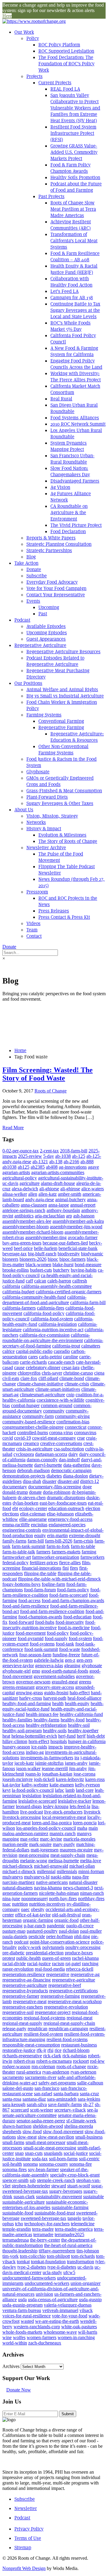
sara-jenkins (89, 2099)
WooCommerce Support (81, 1805)
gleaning (72, 1666)
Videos (33, 923)
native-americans (52, 1882)
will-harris (88, 2332)
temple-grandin (17, 2229)
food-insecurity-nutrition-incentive (49, 1625)
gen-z (70, 1660)
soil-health (12, 2164)
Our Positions (28, 683)
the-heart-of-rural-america (68, 2245)
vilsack (86, 2310)
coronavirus (85, 1432)
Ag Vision (60, 487)
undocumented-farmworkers (29, 2278)
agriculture (30, 1183)
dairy (73, 1454)
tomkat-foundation (48, 2262)
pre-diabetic (13, 1953)
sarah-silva (37, 2104)
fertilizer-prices (44, 1563)
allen (33, 1194)
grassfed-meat (65, 1682)
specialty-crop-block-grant (75, 2175)
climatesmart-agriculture (42, 1395)
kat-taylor (11, 1785)
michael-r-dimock (19, 1871)
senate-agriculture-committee (30, 2115)
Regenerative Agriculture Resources (63, 652)
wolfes (19, 2337)
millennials (67, 1871)
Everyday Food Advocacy (52, 582)
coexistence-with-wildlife (60, 1400)
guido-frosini (56, 1693)
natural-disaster (83, 1882)
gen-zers (84, 1660)
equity (40, 1535)
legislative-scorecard (37, 1801)
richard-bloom (76, 2050)
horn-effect (39, 1741)
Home (20, 1050)
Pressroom (37, 892)
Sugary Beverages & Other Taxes (60, 803)
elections (11, 1514)
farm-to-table (83, 1546)
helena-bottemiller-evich (34, 1736)
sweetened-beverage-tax (43, 2218)
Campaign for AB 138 (72, 298)
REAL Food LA (65, 89)
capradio (62, 1351)
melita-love (91, 1861)
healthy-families (17, 1720)
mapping (11, 1839)
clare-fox (29, 1378)
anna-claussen (34, 1205)
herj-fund (67, 1736)
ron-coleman (43, 2066)
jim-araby (78, 1768)
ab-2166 (71, 1162)
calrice (9, 1351)
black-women (38, 1265)
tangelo (74, 2218)
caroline (70, 1357)
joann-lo (33, 1774)
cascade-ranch (61, 1362)
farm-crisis (83, 1541)
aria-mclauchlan (50, 1216)
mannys (84, 1833)
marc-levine (51, 1839)
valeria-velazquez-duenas (68, 2305)
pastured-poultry (42, 1931)
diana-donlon (75, 1476)
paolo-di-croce (80, 1926)
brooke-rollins (16, 1270)
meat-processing (34, 1855)
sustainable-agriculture (24, 2202)
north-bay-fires (63, 1899)
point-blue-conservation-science (60, 1942)
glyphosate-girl (16, 1671)
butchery (61, 1270)
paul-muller (91, 1931)
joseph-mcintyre (18, 1779)
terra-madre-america (74, 2229)
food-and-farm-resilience (26, 1606)
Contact (34, 936)
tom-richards (83, 2256)
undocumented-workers (47, 2283)
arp (69, 1216)
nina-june (11, 1899)
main (93, 1828)
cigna (99, 1373)
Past (43, 614)
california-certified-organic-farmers (69, 1292)
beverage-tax (15, 1254)
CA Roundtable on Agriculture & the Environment (69, 513)
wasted (27, 2321)
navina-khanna (48, 1888)
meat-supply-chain (68, 1855)
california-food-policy (44, 1313)
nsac (7, 1904)
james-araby (76, 1763)
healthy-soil (79, 1725)
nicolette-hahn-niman (59, 1893)
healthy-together (83, 1731)
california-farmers (19, 1308)
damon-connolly (42, 1460)
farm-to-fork (58, 1546)
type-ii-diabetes (62, 2267)
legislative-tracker (75, 1801)
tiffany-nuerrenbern (57, 2251)
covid (8, 1438)
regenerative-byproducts (25, 1991)
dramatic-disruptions (66, 1498)
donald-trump (15, 1492)
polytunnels (53, 1947)
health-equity (77, 1703)
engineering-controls (22, 1530)
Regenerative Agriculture (40, 645)
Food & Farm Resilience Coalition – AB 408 (75, 256)
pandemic (56, 1926)
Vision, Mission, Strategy (52, 816)
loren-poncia (85, 1823)
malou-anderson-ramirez (25, 1833)
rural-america (29, 2072)
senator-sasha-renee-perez (41, 2121)
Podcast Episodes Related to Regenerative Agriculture (55, 661)
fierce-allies (70, 1563)
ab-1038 (63, 1156)
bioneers (10, 1259)
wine (7, 2337)
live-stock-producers (63, 1812)
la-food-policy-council (33, 1790)
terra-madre (43, 2229)
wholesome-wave (60, 2332)
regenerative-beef (65, 1985)
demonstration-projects (24, 1476)
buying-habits (84, 1270)
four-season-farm (35, 1655)
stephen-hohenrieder (31, 2186)
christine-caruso (78, 1373)
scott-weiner (42, 2110)
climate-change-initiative (40, 1384)
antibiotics (24, 1216)
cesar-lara (70, 1367)
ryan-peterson (83, 2072)
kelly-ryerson (87, 1785)
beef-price (23, 1248)
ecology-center (33, 1508)
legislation (32, 1796)
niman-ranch (92, 1893)
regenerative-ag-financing (27, 1980)
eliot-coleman (33, 1514)
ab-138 (56, 1162)
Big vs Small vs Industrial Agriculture (65, 696)
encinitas (39, 1525)
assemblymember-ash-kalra (78, 1221)
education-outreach (66, 1508)
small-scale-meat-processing (50, 2148)
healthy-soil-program (22, 1731)
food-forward (21, 1622)
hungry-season (16, 1747)
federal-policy (15, 1563)
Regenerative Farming (61, 727)
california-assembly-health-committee (57, 1286)
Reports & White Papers (51, 538)
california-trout (66, 1346)
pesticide (37, 1936)
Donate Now (19, 2390)
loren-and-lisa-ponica (52, 1823)
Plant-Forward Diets (47, 797)
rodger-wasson (16, 2066)
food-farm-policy (73, 1590)
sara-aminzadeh (62, 2099)
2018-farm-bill (74, 1151)
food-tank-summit (41, 1649)
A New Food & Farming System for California (74, 351)
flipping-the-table (40, 1573)
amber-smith (70, 1194)
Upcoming (49, 607)
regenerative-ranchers (23, 2007)
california (11, 1286)
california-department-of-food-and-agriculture (44, 1300)
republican (37, 2029)
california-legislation (58, 1324)
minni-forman (91, 1871)
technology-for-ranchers (47, 2224)
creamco (31, 1443)
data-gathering (77, 1465)
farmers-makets (66, 1552)
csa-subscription (69, 1449)
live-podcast (31, 1812)
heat (6, 1736)
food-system (80, 1638)
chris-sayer (52, 1373)
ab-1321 (40, 1162)
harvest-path (55, 1698)
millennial (46, 1871)
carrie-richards (33, 1362)
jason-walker (28, 1768)
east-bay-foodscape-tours (63, 1503)
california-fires (51, 1308)
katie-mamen (62, 1785)
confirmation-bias (73, 1422)
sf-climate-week (81, 2121)
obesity (38, 1909)
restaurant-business (79, 2045)
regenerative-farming (60, 1996)
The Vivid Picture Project (76, 525)
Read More (13, 1128)
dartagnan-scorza (51, 1454)
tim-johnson (88, 2251)
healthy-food (73, 1720)
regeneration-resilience (24, 1974)
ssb (33, 2180)
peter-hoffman (60, 1936)
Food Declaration (68, 531)
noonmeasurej (34, 1899)
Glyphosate (38, 772)
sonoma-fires (15, 2169)
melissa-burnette (64, 1861)
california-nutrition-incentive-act (53, 1330)
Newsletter (26, 2508)
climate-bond (72, 1378)
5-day (49, 1156)
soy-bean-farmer (43, 2169)
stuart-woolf (79, 2186)
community (54, 1411)
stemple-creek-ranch (56, 2180)
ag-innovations (73, 1167)
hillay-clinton (15, 1741)
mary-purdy (64, 1844)
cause (19, 1367)
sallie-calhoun (90, 2083)
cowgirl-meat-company (54, 1438)
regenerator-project (53, 2012)
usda (22, 2299)
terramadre (43, 2234)
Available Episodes (46, 626)
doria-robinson (57, 1492)
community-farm (38, 1416)
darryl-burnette (48, 1465)
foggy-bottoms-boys (21, 1584)
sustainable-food (18, 2213)
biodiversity (69, 1254)
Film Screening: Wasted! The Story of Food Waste (48, 1074)
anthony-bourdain (63, 1210)
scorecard (20, 2110)
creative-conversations (61, 1443)
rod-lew (97, 2061)
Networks (36, 822)
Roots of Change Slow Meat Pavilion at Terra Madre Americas (73, 209)
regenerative (58, 1974)
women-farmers (42, 2337)
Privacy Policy (29, 2529)
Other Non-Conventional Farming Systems (63, 750)
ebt (15, 1508)
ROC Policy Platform (59, 45)
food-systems (42, 1644)
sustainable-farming (70, 2207)
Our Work (24, 32)
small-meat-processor (45, 2142)
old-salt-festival (66, 1915)
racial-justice (39, 1964)
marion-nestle (15, 1844)
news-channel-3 (78, 1888)
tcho (19, 2224)
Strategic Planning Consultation (59, 544)
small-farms (13, 2142)
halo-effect (80, 1693)
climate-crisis (77, 1384)
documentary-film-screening (55, 1487)
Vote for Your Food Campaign (56, 588)
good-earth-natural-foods (65, 1671)
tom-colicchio (33, 2256)
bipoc (53, 1259)
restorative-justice (19, 2050)
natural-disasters (18, 1888)
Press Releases (54, 911)
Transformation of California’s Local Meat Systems (74, 241)
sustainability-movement (59, 2197)
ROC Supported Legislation (66, 51)
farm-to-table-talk (19, 1552)
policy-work (30, 1947)
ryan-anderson (56, 2072)
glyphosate (92, 1666)
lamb (70, 1790)
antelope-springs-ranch (24, 1210)
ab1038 (9, 1167)
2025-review (30, 1156)
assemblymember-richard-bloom (33, 1232)
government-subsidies (54, 1676)
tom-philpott (58, 2256)
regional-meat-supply (22, 2023)
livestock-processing (22, 1817)
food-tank (65, 1644)
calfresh (80, 1281)
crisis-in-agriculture (34, 1449)
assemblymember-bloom (25, 1227)
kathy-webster (35, 1785)
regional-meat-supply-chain (69, 2023)
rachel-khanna (85, 1958)
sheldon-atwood (48, 2126)
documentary (15, 1487)
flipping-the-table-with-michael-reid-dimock (59, 1579)
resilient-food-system (43, 2034)
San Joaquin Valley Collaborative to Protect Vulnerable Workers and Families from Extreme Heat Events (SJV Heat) (75, 108)
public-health (28, 1958)
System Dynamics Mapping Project (69, 446)
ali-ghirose (70, 1189)
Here (7, 16)
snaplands (53, 2153)
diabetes (54, 1476)
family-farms (14, 1541)
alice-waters (93, 1189)
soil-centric (89, 2159)
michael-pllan (82, 1866)
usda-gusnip (90, 2299)
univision (44, 2294)
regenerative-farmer (21, 1996)
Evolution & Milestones (62, 835)
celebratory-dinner (43, 1367)
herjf (81, 1736)
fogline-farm (53, 1584)
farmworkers (92, 1557)
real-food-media (50, 1969)
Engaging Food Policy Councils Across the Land (76, 364)
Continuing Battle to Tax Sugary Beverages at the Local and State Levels (75, 310)
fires (74, 1568)
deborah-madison (33, 1470)
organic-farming (38, 1920)
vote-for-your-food (70, 2316)
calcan (40, 1281)
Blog (31, 557)
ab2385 (38, 1167)
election (93, 1508)
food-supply (56, 1638)
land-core (85, 1790)
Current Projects (55, 83)
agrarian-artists (16, 1172)
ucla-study (52, 2272)
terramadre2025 (69, 2234)
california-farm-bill (88, 1302)
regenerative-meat (30, 2001)
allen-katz (48, 1194)
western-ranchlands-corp (37, 2327)
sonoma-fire (81, 2164)
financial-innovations (41, 1568)
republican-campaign (68, 2029)
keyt (6, 1790)
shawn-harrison (17, 2126)
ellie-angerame (33, 1519)
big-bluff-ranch (42, 1254)
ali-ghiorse (49, 1189)
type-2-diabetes (32, 2267)
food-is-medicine (74, 1628)
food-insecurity (70, 1622)
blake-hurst (63, 1265)
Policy (33, 38)
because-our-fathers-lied (65, 1243)
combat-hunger (25, 1405)
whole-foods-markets (22, 2332)
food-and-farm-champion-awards (73, 1600)
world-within (15, 2343)
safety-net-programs (57, 2083)
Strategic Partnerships (49, 550)
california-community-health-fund (34, 1297)
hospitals (59, 1741)
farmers (43, 1552)
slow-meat (27, 2137)
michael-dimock (18, 1866)
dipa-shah (32, 1481)
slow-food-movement (63, 2132)
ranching (90, 1964)
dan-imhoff (69, 1460)
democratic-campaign (71, 1470)
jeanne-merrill (55, 1768)
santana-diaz (34, 2099)
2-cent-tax (49, 1151)
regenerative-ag (85, 1974)
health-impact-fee (42, 1714)
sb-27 (88, 2104)
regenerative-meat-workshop (75, 2001)
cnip (70, 1395)
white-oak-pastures (79, 2327)
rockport (81, 2061)
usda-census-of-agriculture (53, 2299)
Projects (34, 76)
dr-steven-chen (32, 1498)
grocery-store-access (55, 1687)
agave (93, 1167)
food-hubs (45, 1622)
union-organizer (85, 2283)
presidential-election (45, 1953)
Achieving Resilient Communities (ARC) (71, 225)
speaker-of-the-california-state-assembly (45, 2172)
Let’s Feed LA (64, 291)
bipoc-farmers (72, 1259)
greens (85, 1682)
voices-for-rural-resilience (27, 2316)
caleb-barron (59, 1281)
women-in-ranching (76, 2337)
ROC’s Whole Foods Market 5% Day (70, 326)
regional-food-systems (45, 2018)
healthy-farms (46, 1720)
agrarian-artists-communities (58, 1172)
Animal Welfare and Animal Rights (62, 690)
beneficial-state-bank (78, 1248)
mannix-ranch (63, 1833)
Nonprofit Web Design (24, 2568)
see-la (92, 2110)
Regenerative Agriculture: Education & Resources (77, 737)
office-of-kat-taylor (33, 1915)
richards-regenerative (22, 2056)
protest (9, 1958)
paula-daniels (15, 1936)
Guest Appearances (46, 639)
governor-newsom (33, 1682)
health (58, 1703)
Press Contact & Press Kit (64, 917)
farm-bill (36, 1541)
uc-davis (85, 2267)
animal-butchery (70, 1199)
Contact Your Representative (56, 595)
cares (33, 1357)
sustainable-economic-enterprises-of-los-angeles (45, 2205)
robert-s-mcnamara (54, 2061)
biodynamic (92, 1254)
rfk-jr (41, 2050)
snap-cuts (34, 2153)
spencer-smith (15, 2180)
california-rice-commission (45, 1335)
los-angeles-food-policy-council (46, 1828)
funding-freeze (66, 1655)
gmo (36, 1671)
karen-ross (95, 1779)
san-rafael (43, 2094)
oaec (25, 1909)
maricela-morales (79, 1839)
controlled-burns (33, 1432)
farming (89, 1552)
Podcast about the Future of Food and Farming (76, 187)
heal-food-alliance (84, 1698)
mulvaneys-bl (37, 1877)
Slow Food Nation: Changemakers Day (70, 471)
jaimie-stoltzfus (49, 1763)
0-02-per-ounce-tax (21, 1151)
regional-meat (79, 2018)
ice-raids (39, 1747)
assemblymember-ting (46, 1237)
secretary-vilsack (70, 2110)
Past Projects (51, 196)
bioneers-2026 (33, 1259)
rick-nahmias (75, 2056)
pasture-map (14, 1931)
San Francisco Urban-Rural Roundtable (72, 459)
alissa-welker (15, 1194)
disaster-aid (68, 1481)
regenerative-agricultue (73, 1980)
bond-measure (88, 1265)
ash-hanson (84, 1216)
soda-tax (40, 2159)
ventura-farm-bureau (22, 2310)
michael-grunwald (51, 1866)
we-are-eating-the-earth (57, 2321)
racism (58, 1964)
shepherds (12, 2132)
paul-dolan (69, 1931)
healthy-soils (55, 1731)
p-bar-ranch (35, 1926)
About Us (24, 810)
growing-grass (29, 1693)
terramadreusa (16, 2240)
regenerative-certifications (73, 1991)
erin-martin (57, 1535)
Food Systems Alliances (75, 418)
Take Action (26, 563)
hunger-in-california (87, 1741)
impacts (55, 1747)
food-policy (58, 1633)
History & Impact (44, 829)
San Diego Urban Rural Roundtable (74, 408)
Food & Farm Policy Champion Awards (70, 168)
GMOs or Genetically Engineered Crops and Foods (60, 781)
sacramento (13, 2077)
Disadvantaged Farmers (75, 481)
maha (82, 1828)
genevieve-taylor (18, 1666)
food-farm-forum (40, 1590)
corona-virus (61, 1432)
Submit (68, 2414)
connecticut (76, 1427)
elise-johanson (60, 1514)
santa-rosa (12, 2099)
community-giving (72, 1416)
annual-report (83, 1205)
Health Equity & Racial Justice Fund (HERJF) (74, 269)
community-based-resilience (29, 1422)
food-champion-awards (40, 1617)
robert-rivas (24, 2061)
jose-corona (84, 1774)
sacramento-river (41, 2077)
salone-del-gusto (18, 2088)
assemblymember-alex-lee (27, 1221)
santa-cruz (89, 2094)
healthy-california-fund (81, 1714)
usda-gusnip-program (22, 2305)
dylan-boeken (25, 1503)
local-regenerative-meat (64, 1817)
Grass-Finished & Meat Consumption (64, 791)
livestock (92, 1812)
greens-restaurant (18, 1687)
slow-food (32, 2132)
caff (29, 1281)
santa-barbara (66, 2094)
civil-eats (11, 1378)
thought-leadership (20, 2251)
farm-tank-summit (28, 1546)
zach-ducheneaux (45, 2343)
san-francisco (47, 2088)
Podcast (22, 620)
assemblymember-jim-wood (76, 1227)
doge (87, 1487)
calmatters (91, 1346)
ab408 (52, 1167)
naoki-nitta (61, 1877)
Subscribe (37, 576)
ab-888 (87, 1162)
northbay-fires (91, 1899)
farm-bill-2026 (59, 1541)
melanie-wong (34, 1861)
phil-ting (82, 1936)
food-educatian (77, 1617)
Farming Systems (44, 715)
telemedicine (83, 2224)
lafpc (60, 1790)
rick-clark (52, 2056)
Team (32, 930)
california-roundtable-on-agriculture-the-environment (46, 1338)
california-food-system (52, 1319)
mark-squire (40, 1844)
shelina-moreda (79, 2126)
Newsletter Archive (46, 848)
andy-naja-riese (40, 1199)
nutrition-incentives (47, 1904)
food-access (29, 1600)
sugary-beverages (66, 2191)
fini (66, 1568)
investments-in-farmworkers (47, 1758)
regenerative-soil (18, 2012)
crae (81, 1438)
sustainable (93, 2197)
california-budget (18, 1292)
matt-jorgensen (45, 1850)
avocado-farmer (83, 1237)
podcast (21, 1942)
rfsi (50, 2050)
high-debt (96, 1736)
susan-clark (24, 2197)
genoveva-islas (49, 1666)
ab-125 (79, 1156)
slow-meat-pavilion (56, 2137)
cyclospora (24, 1454)
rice (58, 2050)
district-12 (90, 1481)
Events (33, 601)
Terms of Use (28, 2538)
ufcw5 (69, 2272)
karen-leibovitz (70, 1779)
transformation (81, 2262)
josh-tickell (44, 1779)
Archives (11, 2366)
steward (59, 2186)
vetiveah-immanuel (60, 2310)
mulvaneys (13, 1877)
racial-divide (14, 1964)
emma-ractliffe (16, 1525)
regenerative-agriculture (25, 1985)
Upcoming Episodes (47, 633)
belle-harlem (46, 1248)
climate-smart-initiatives (58, 1389)
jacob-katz (24, 1763)
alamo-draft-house (58, 1183)
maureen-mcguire (76, 1850)
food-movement (31, 1633)
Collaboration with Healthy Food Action (71, 282)
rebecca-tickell (80, 1969)
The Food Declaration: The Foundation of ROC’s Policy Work (66, 64)
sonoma (30, 2164)
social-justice (76, 2153)
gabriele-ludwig (49, 1660)
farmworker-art (17, 1557)
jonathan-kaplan (57, 1774)
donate (35, 1492)
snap (19, 2153)
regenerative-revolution (66, 2007)
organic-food (66, 1920)
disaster (49, 1481)
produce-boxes (79, 1953)
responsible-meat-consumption (31, 2045)
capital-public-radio (34, 1351)
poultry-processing (83, 1947)
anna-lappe (59, 1205)
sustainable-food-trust (55, 2213)
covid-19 (22, 1438)
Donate (34, 569)
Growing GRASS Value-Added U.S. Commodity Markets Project (74, 152)
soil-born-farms (63, 2159)
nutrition (20, 1904)
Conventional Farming (61, 721)
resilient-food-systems (67, 2039)
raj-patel (73, 1964)
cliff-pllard (48, 1378)
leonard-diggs (29, 1806)
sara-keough (14, 2104)
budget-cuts (41, 1270)
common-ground (57, 1405)
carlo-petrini (50, 1357)
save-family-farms (65, 2104)
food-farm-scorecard (68, 1595)
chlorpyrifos (29, 1373)
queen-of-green (56, 1958)
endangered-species (67, 1525)
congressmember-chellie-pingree (33, 1427)
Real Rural (61, 399)
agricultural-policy (20, 1178)
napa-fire (80, 1877)
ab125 (24, 1167)
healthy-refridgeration (46, 1725)
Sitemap (23, 2548)
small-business (89, 2137)
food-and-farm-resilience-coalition (52, 1611)
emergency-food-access (70, 1519)
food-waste (70, 1649)
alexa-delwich (25, 1189)
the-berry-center (45, 2240)
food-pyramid (31, 1638)
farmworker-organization (56, 1557)
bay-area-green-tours (22, 1243)
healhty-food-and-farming (27, 1703)
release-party (14, 2029)
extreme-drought (85, 1535)
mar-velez (29, 1839)
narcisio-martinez (19, 1882)
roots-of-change (71, 2066)
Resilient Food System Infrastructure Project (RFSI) (73, 133)
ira (77, 1758)
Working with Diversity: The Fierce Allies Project (76, 377)
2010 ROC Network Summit (78, 424)
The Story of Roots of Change (68, 841)
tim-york (10, 2256)
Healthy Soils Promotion (75, 177)
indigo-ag (35, 1752)
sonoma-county (54, 2164)
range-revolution (18, 1969)
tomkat (23, 2262)
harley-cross (31, 1698)
